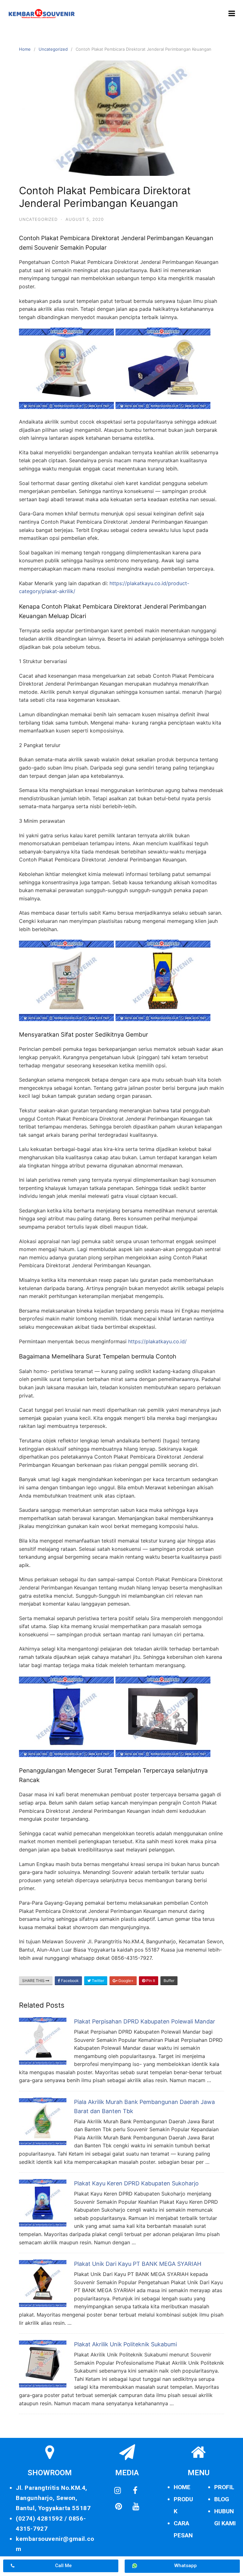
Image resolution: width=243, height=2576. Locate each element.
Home (25, 49)
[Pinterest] (118, 2507)
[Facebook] (135, 2491)
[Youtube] (136, 2507)
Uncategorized (53, 49)
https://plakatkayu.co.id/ (157, 1341)
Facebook (69, 1981)
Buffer (169, 1981)
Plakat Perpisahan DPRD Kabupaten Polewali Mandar (145, 2021)
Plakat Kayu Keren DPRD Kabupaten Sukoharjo (136, 2183)
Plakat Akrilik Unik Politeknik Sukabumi (125, 2344)
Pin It (150, 1981)
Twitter (97, 1981)
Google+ (125, 1981)
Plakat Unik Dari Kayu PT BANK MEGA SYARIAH (138, 2264)
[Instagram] (118, 2491)
